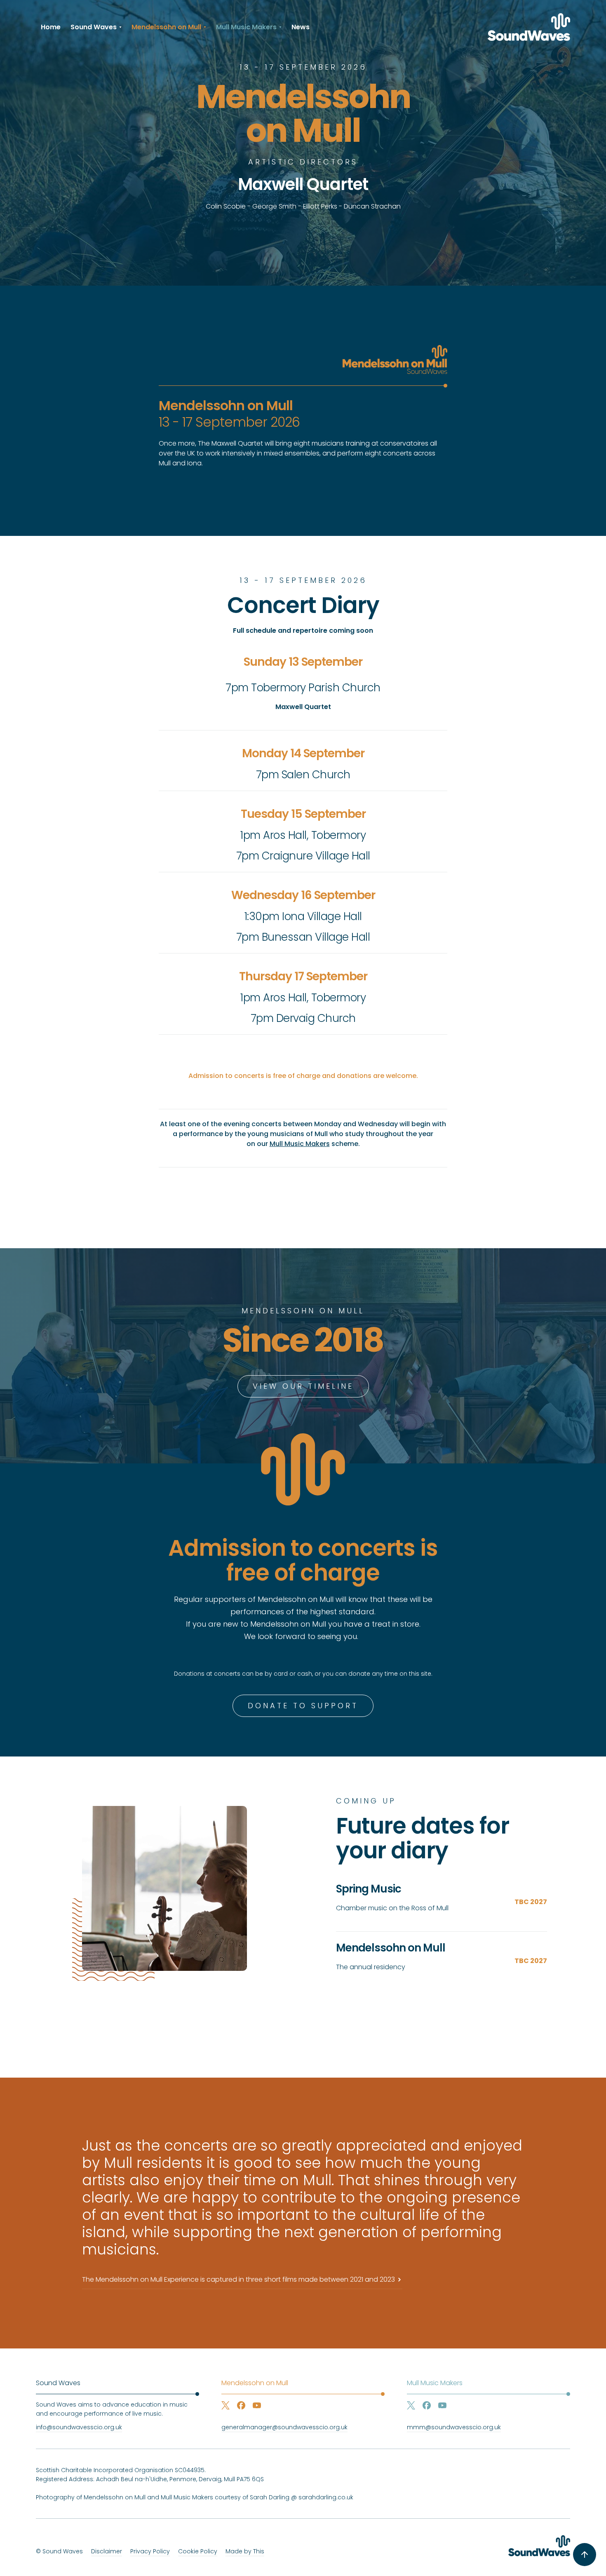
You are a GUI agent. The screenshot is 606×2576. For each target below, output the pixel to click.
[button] (96, 27)
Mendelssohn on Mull (255, 2383)
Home (51, 27)
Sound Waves (58, 2383)
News (301, 27)
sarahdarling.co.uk (326, 2497)
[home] (529, 27)
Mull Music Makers (300, 1144)
